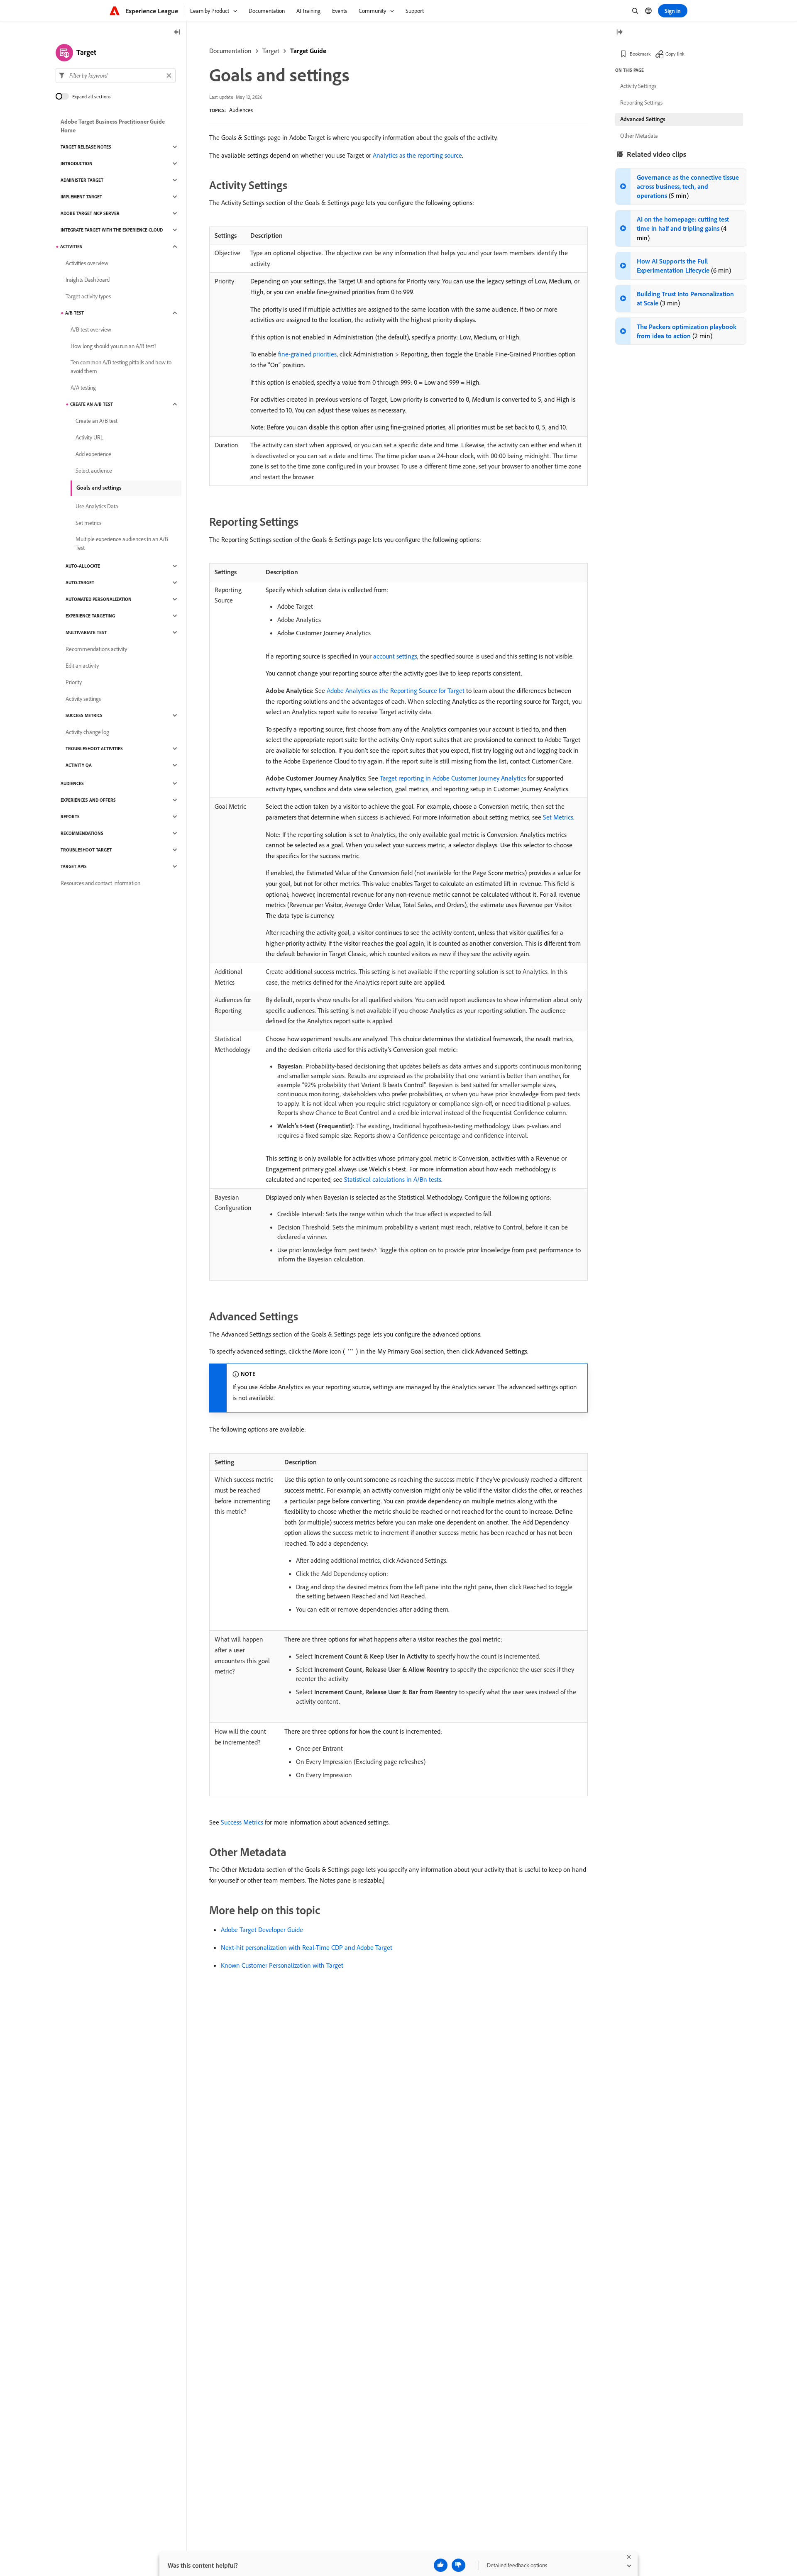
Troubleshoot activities (94, 749)
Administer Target (82, 180)
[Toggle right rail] (619, 33)
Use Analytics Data (97, 506)
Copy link (675, 54)
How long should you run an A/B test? (114, 346)
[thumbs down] (458, 2565)
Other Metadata (639, 136)
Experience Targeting (90, 616)
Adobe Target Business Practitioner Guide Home (113, 126)
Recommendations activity (96, 649)
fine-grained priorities (307, 354)
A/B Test (75, 313)
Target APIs (74, 866)
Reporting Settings (641, 102)
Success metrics (84, 715)
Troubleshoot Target (86, 850)
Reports (70, 817)
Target (271, 51)
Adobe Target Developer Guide (262, 1930)
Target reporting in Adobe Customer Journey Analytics (453, 778)
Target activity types (88, 296)
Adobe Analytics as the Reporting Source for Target (396, 690)
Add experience (93, 454)
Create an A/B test (92, 404)
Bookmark (640, 54)
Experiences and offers (88, 800)
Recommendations (82, 833)
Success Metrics (242, 1822)
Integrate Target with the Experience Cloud (112, 230)
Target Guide (308, 51)
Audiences (241, 110)
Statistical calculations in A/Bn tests (393, 1179)
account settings (395, 656)
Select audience (94, 471)
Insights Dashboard (88, 280)
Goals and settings (99, 488)
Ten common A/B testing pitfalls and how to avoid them (121, 367)
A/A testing (83, 388)
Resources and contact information (100, 883)
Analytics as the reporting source (417, 155)
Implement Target (81, 197)
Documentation (230, 51)
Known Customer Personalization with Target (282, 1965)
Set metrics (88, 523)
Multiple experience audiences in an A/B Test (122, 543)
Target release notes (86, 147)
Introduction (77, 163)
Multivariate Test (86, 632)
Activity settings (83, 699)
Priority (74, 682)
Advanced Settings (643, 119)
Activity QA (79, 765)
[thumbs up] (441, 2565)
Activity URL (89, 437)
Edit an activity (82, 666)
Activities (71, 246)
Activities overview (87, 263)
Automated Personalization (99, 599)
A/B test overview (91, 329)
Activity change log (87, 732)
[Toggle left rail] (177, 33)
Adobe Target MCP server (90, 213)
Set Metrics (558, 817)
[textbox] (116, 76)
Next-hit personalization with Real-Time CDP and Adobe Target (307, 1947)
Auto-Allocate (83, 566)
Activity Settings (638, 86)
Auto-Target (80, 583)
